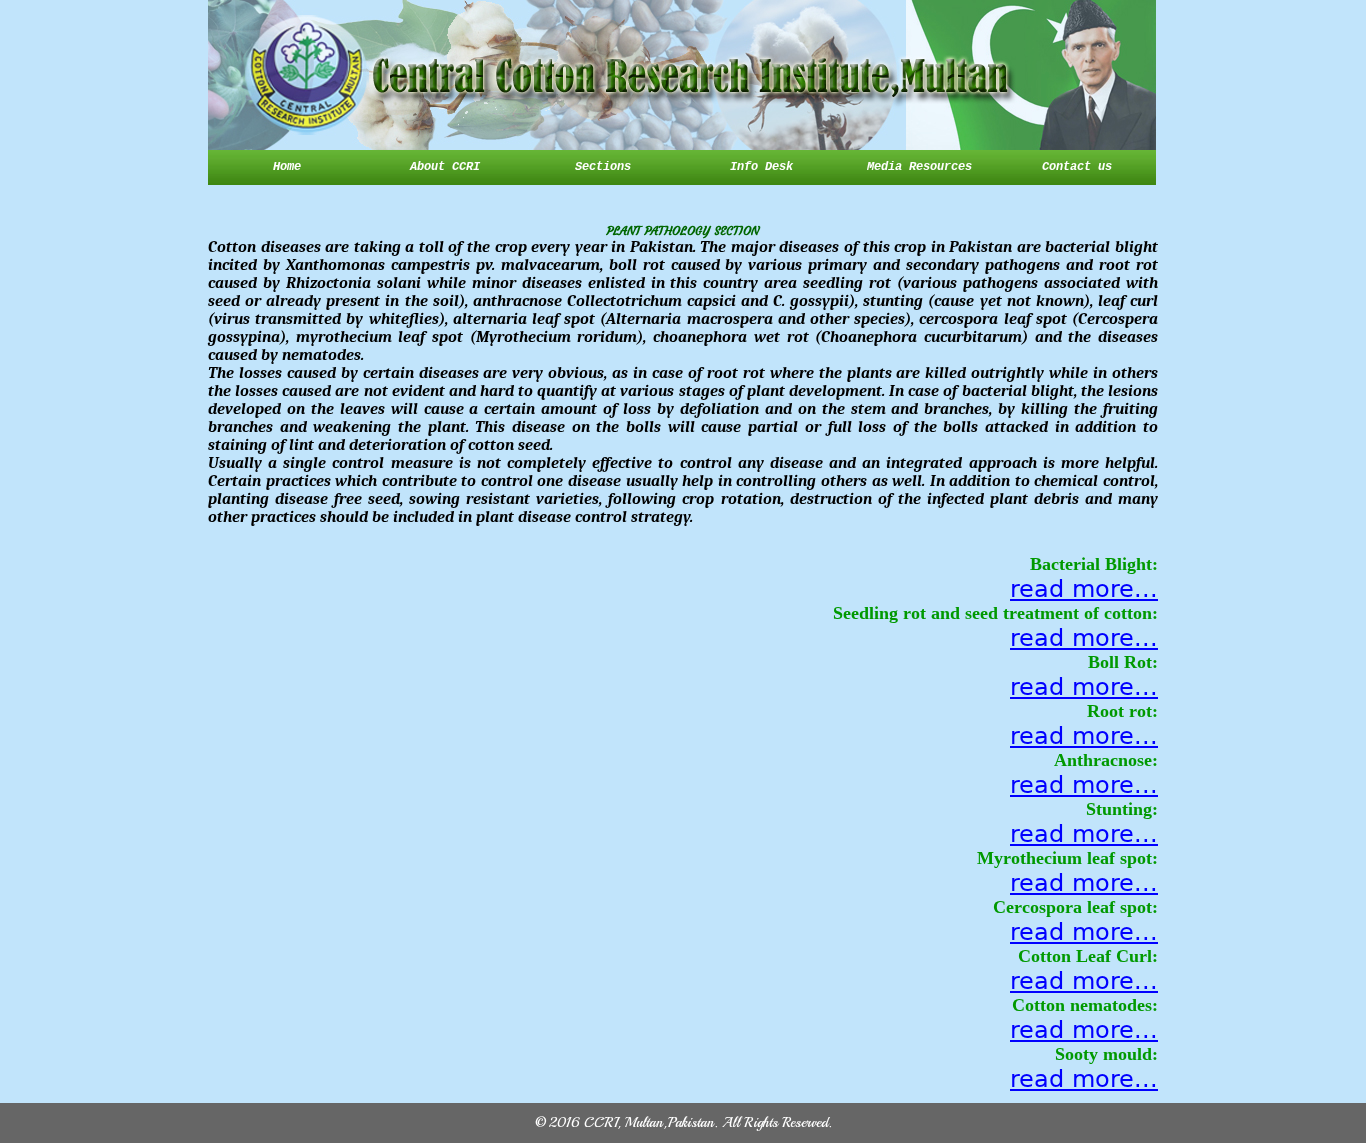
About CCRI (445, 167)
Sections (603, 167)
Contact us (1077, 167)
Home (287, 167)
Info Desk (761, 167)
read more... (1084, 589)
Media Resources (919, 167)
